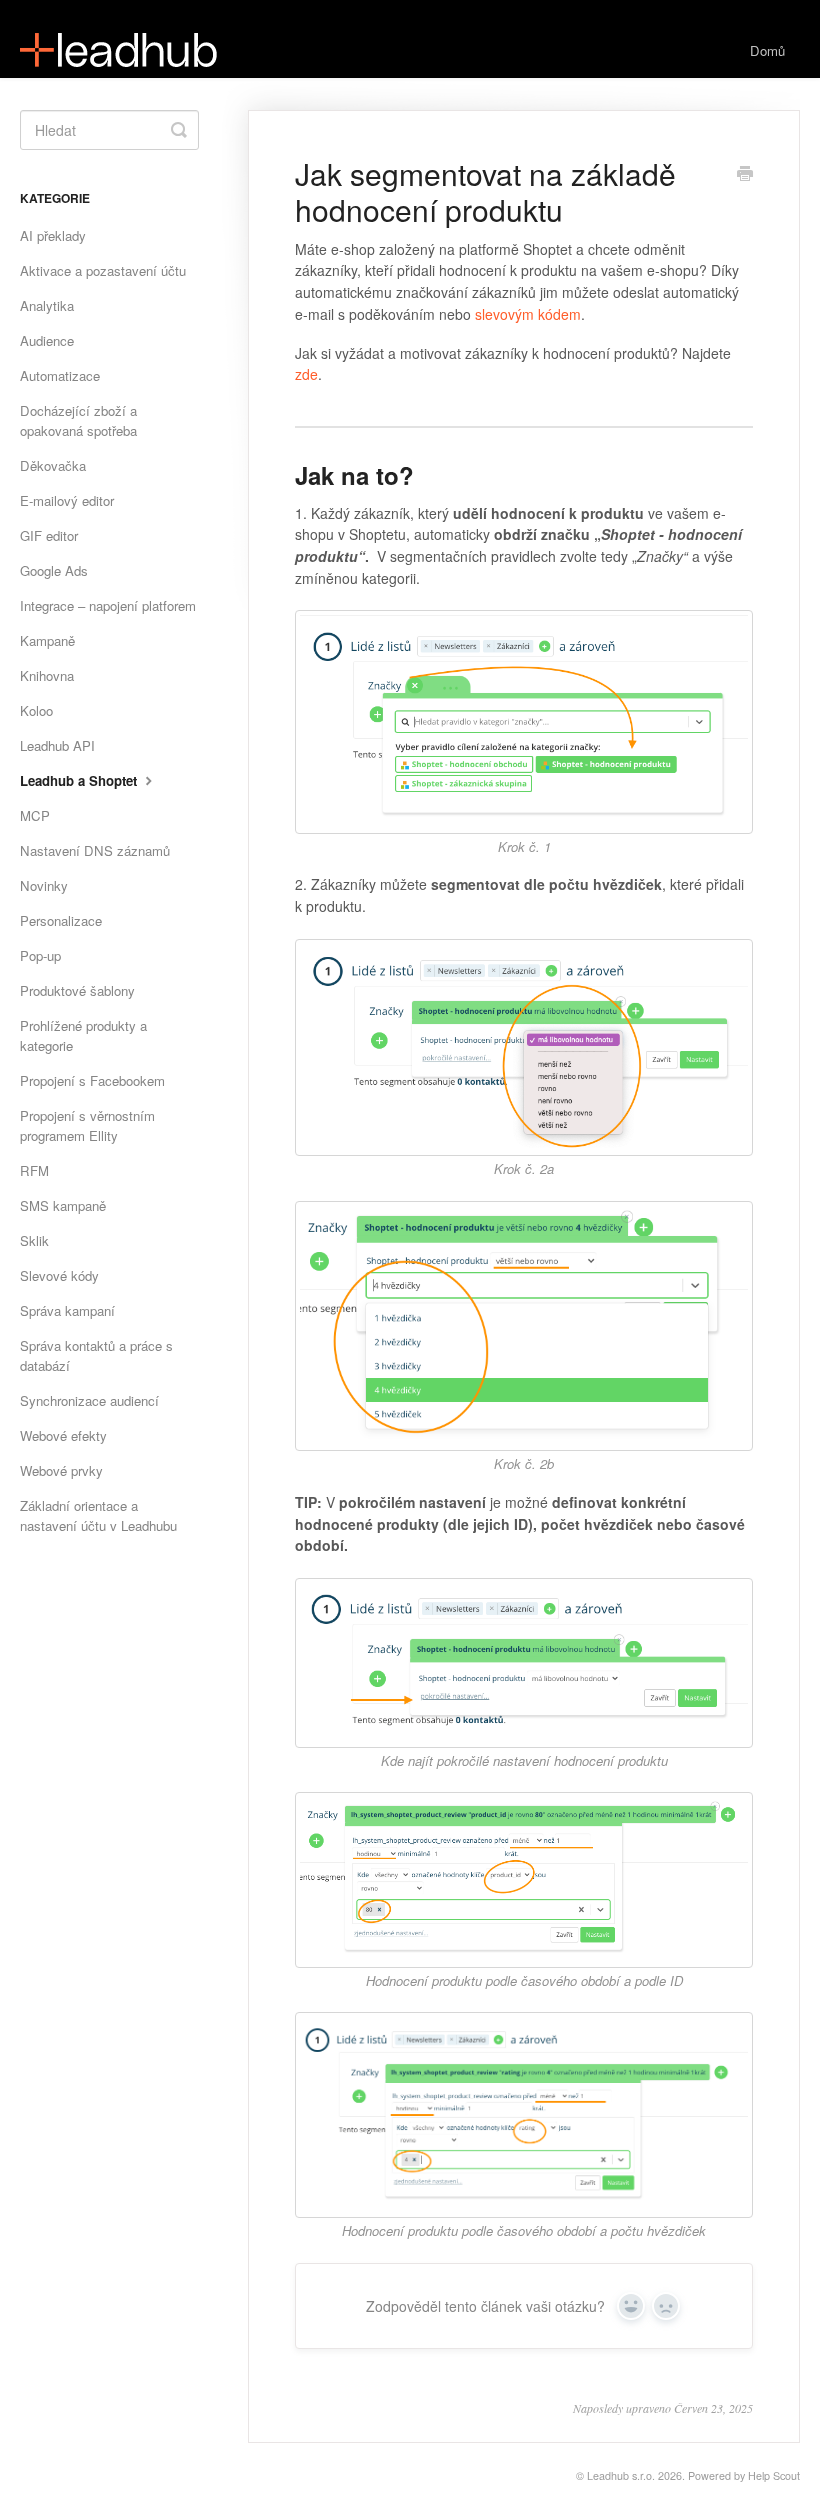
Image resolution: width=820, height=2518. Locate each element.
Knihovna (47, 675)
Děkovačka (53, 465)
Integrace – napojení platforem (108, 605)
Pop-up (40, 955)
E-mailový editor (67, 500)
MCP (35, 815)
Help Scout (774, 2475)
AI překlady (53, 235)
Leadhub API (57, 745)
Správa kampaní (67, 1310)
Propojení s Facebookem (92, 1080)
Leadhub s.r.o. (621, 2475)
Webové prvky (61, 1470)
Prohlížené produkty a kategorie (83, 1035)
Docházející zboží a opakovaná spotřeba (78, 420)
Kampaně (47, 640)
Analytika (47, 305)
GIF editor (49, 535)
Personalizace (61, 920)
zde (306, 374)
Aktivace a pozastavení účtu (103, 270)
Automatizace (60, 375)
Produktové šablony (77, 990)
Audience (47, 340)
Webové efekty (63, 1435)
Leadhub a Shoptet (80, 780)
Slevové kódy (59, 1275)
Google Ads (54, 570)
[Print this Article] (745, 175)
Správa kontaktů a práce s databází (96, 1355)
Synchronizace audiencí (89, 1400)
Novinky (44, 885)
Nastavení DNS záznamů (95, 850)
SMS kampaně (63, 1205)
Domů (767, 50)
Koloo (36, 710)
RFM (34, 1170)
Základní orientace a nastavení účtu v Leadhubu (98, 1515)
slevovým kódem (528, 314)
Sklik (34, 1240)
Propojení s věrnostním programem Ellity (87, 1125)
